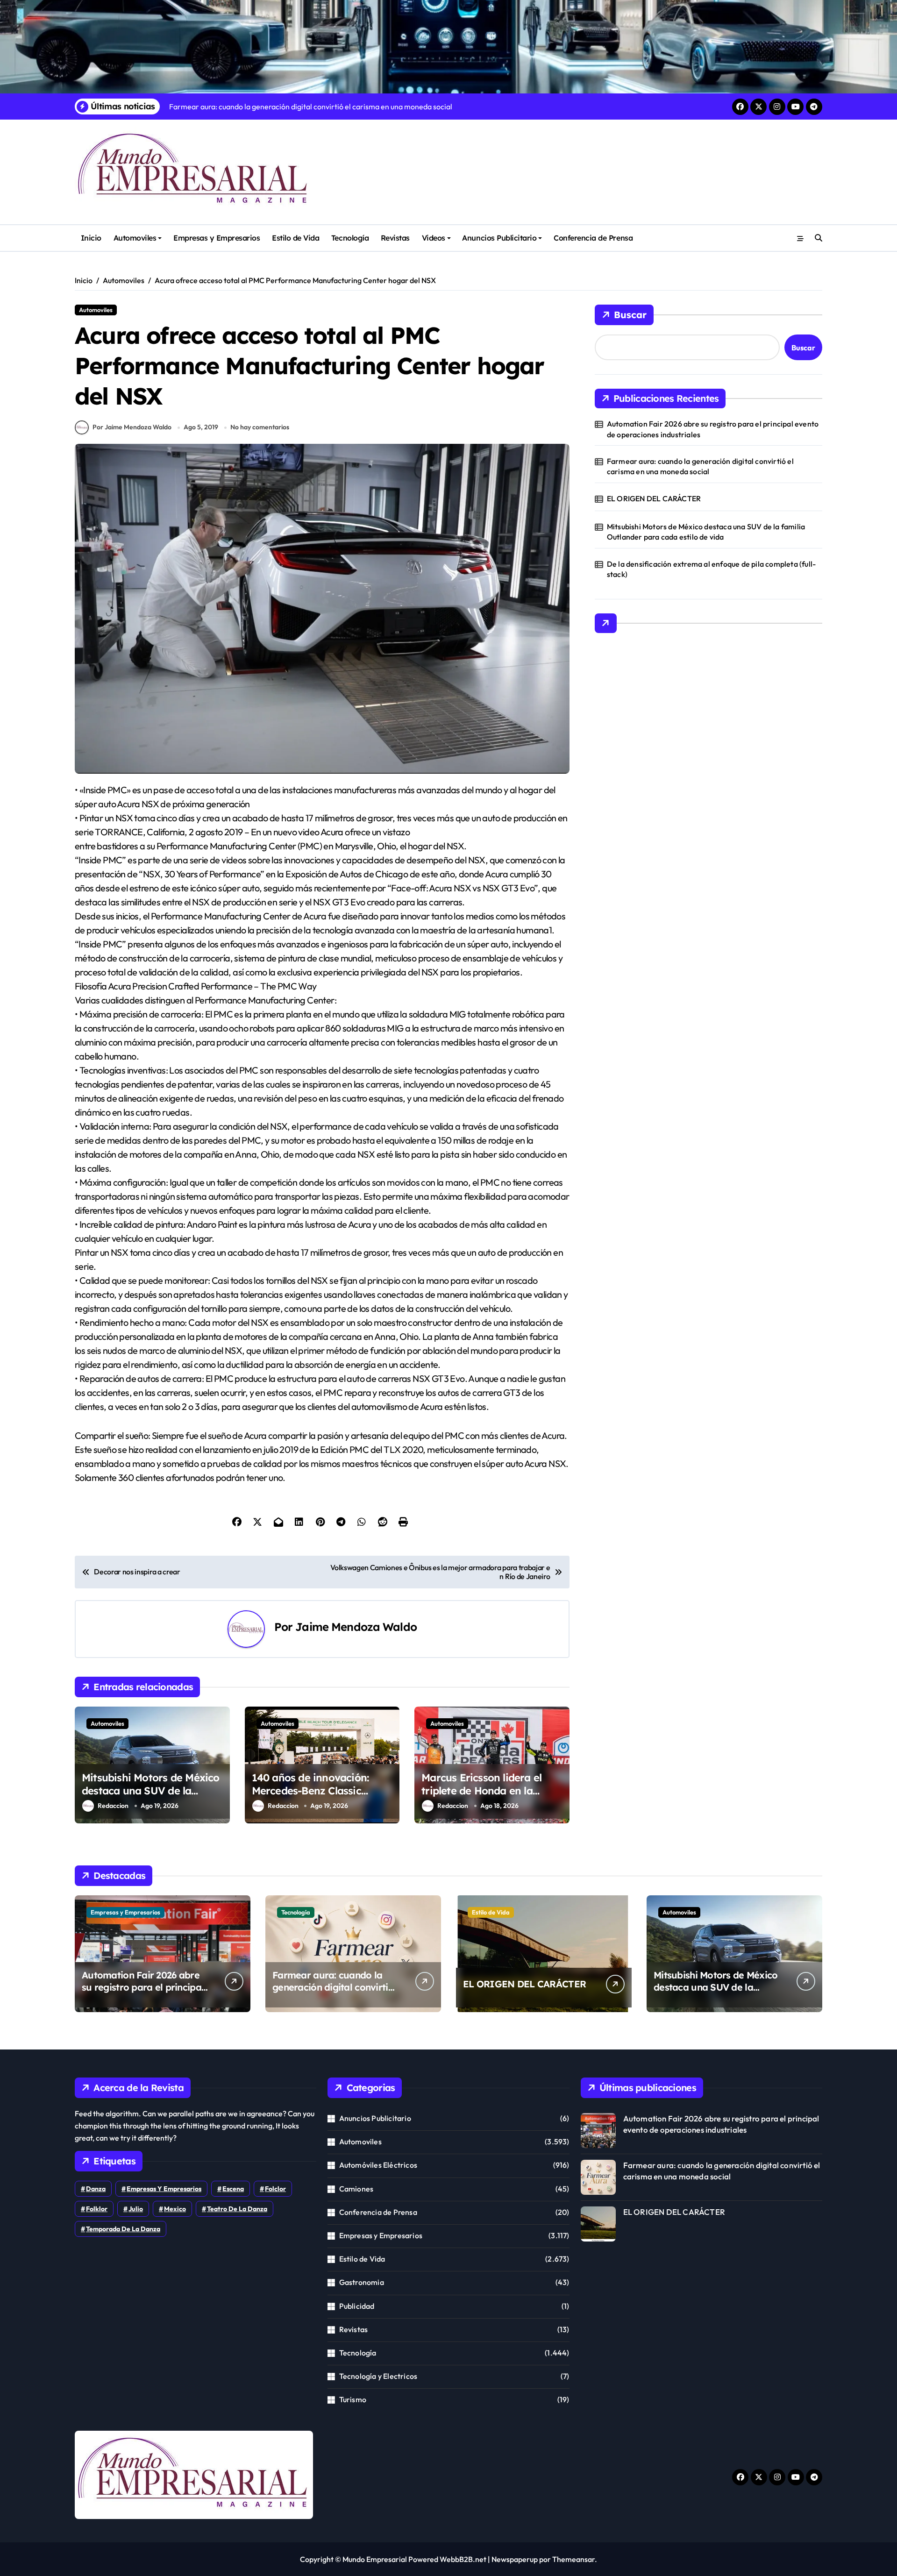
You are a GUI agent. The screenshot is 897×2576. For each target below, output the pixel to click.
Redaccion (113, 1806)
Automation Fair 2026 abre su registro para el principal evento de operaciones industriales (713, 429)
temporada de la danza (123, 2229)
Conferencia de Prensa (593, 238)
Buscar (630, 315)
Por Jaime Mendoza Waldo (132, 427)
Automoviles (135, 238)
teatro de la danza (237, 2209)
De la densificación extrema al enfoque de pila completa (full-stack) (711, 569)
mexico (175, 2209)
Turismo (353, 2399)
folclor (275, 2189)
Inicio (91, 238)
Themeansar (573, 2559)
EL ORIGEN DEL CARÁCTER (654, 498)
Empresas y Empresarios (217, 238)
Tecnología (350, 238)
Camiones (356, 2189)
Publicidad (357, 2306)
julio (136, 2209)
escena (233, 2189)
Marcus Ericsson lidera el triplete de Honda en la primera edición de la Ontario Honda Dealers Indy (491, 1798)
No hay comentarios (260, 427)
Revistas (395, 238)
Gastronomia (362, 2282)
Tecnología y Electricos (378, 2376)
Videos (434, 238)
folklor (97, 2209)
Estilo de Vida (295, 238)
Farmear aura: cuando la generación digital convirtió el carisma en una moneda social (700, 466)
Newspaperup (515, 2559)
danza (96, 2189)
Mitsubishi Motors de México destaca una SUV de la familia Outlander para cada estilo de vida (151, 1798)
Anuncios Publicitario (499, 238)
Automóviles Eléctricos (378, 2165)
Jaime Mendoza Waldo (356, 1627)
